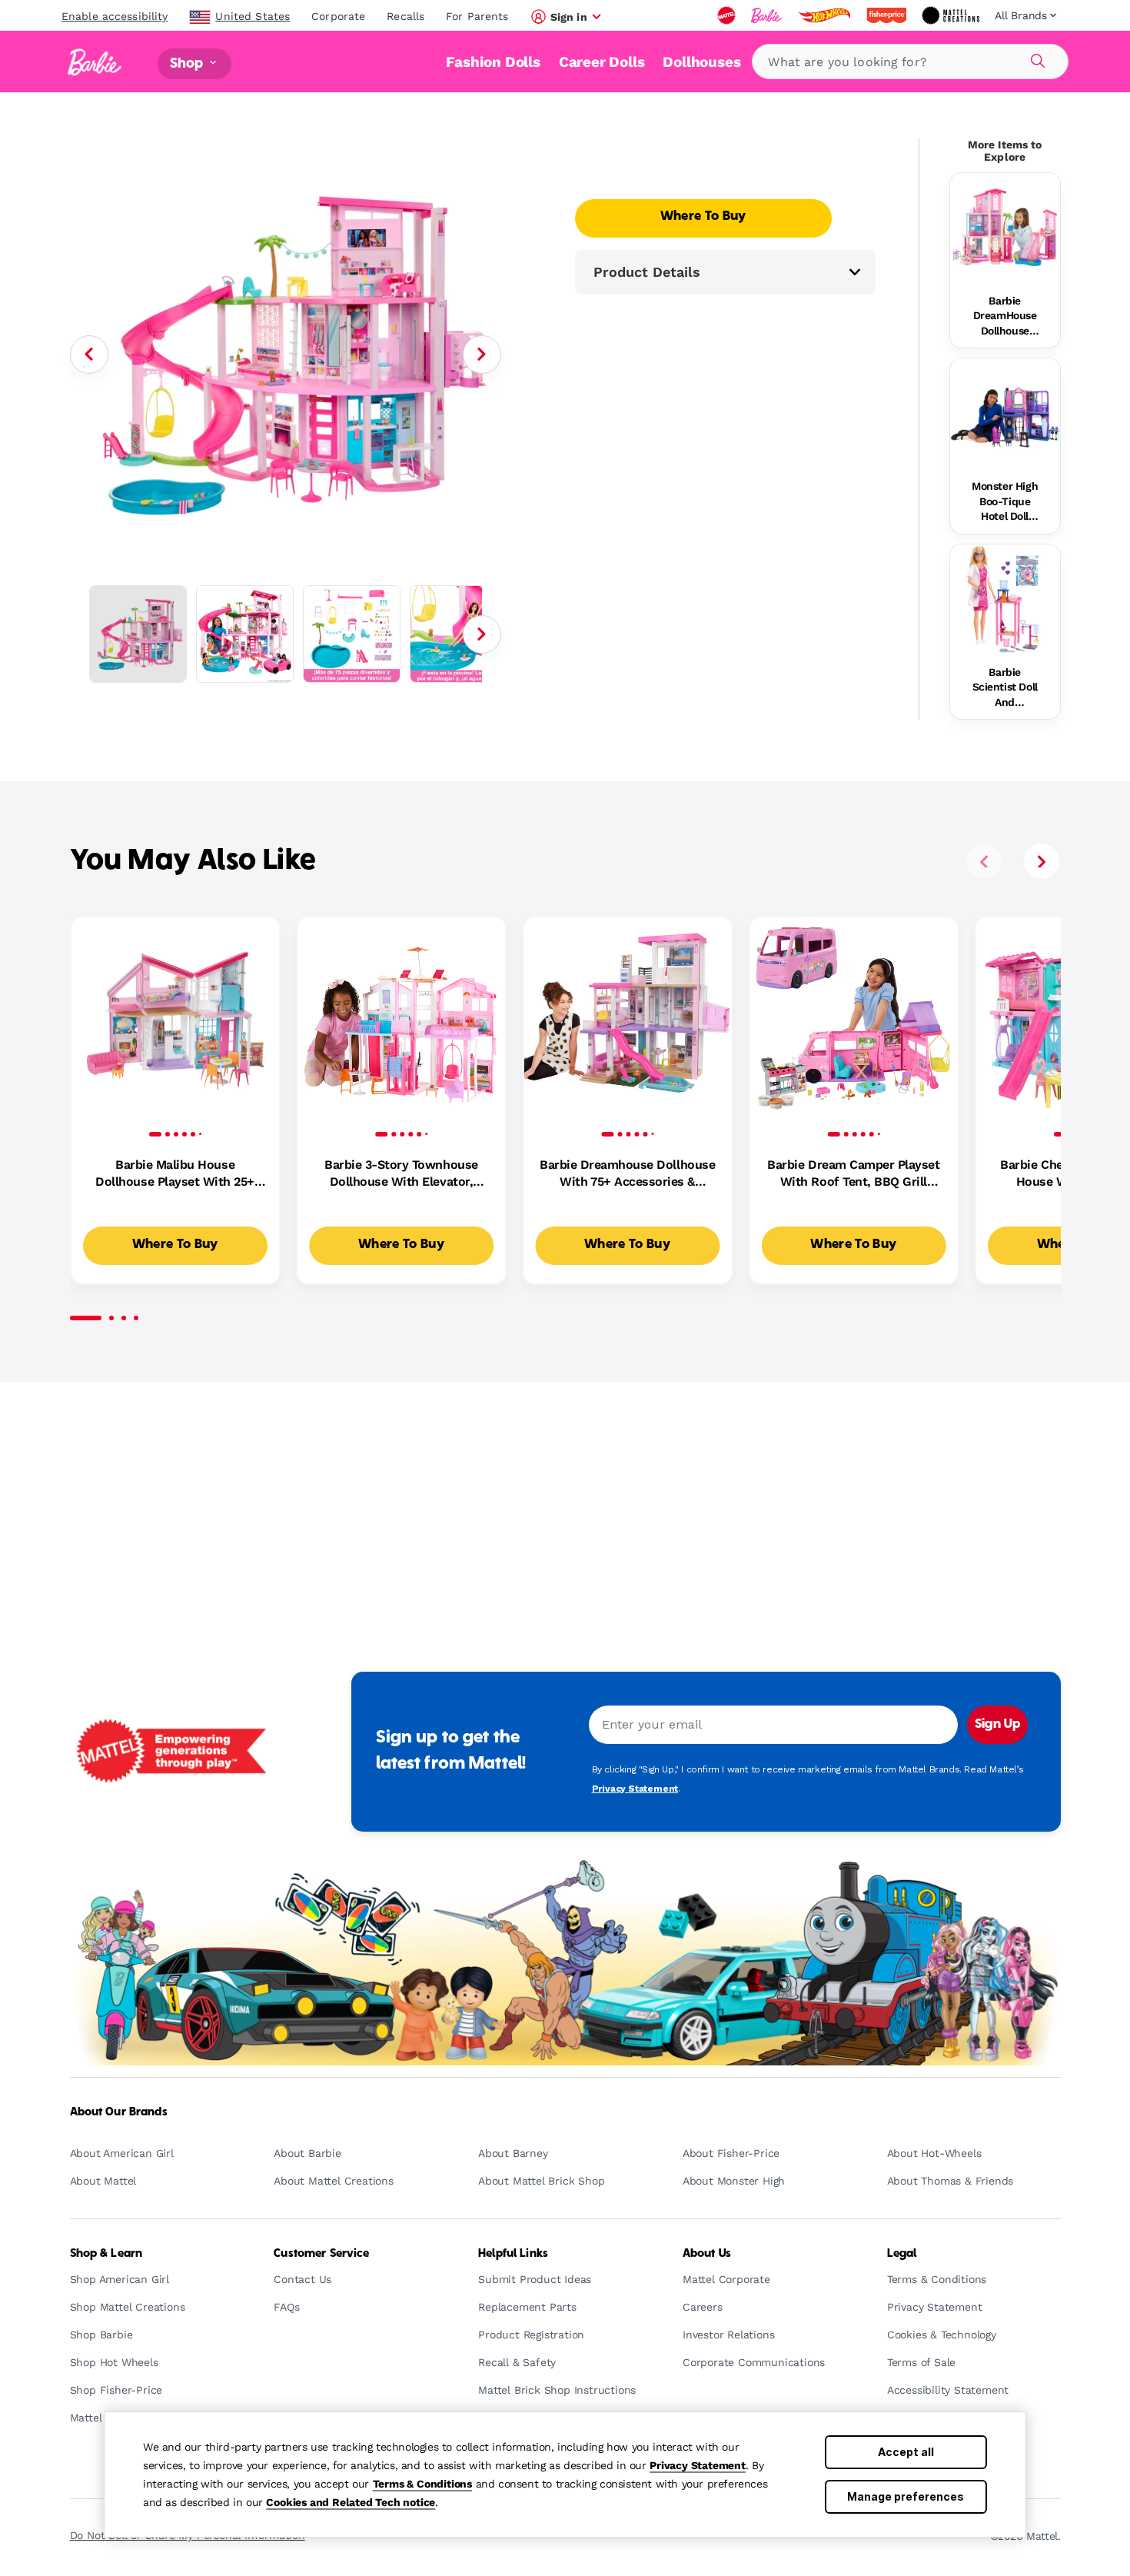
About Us (707, 2254)
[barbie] (768, 15)
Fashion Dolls (493, 62)
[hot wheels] (826, 15)
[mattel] (728, 15)
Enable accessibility (115, 16)
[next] (1042, 861)
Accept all (906, 2452)
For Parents (477, 16)
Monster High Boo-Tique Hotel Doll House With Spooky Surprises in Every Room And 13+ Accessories (1005, 502)
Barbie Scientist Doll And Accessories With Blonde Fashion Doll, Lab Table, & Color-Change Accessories (1005, 688)
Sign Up (997, 1725)
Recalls (405, 16)
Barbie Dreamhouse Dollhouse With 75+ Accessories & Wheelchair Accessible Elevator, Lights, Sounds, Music (627, 1174)
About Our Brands (119, 2112)
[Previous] (89, 354)
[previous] (984, 861)
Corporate (338, 16)
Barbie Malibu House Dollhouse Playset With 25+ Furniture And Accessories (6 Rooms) (175, 1174)
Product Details (647, 272)
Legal (902, 2254)
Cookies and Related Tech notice (351, 2502)
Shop (188, 63)
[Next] (482, 354)
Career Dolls (602, 62)
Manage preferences (906, 2496)
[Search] (1035, 58)
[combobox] (910, 62)
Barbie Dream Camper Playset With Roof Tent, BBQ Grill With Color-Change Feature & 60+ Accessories (853, 1174)
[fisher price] (888, 15)
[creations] (952, 15)
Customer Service (321, 2254)
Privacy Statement (698, 2465)
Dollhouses (701, 62)
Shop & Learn (106, 2254)
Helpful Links (513, 2254)
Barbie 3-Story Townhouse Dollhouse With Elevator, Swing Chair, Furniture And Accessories (402, 1174)
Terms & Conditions (422, 2484)
